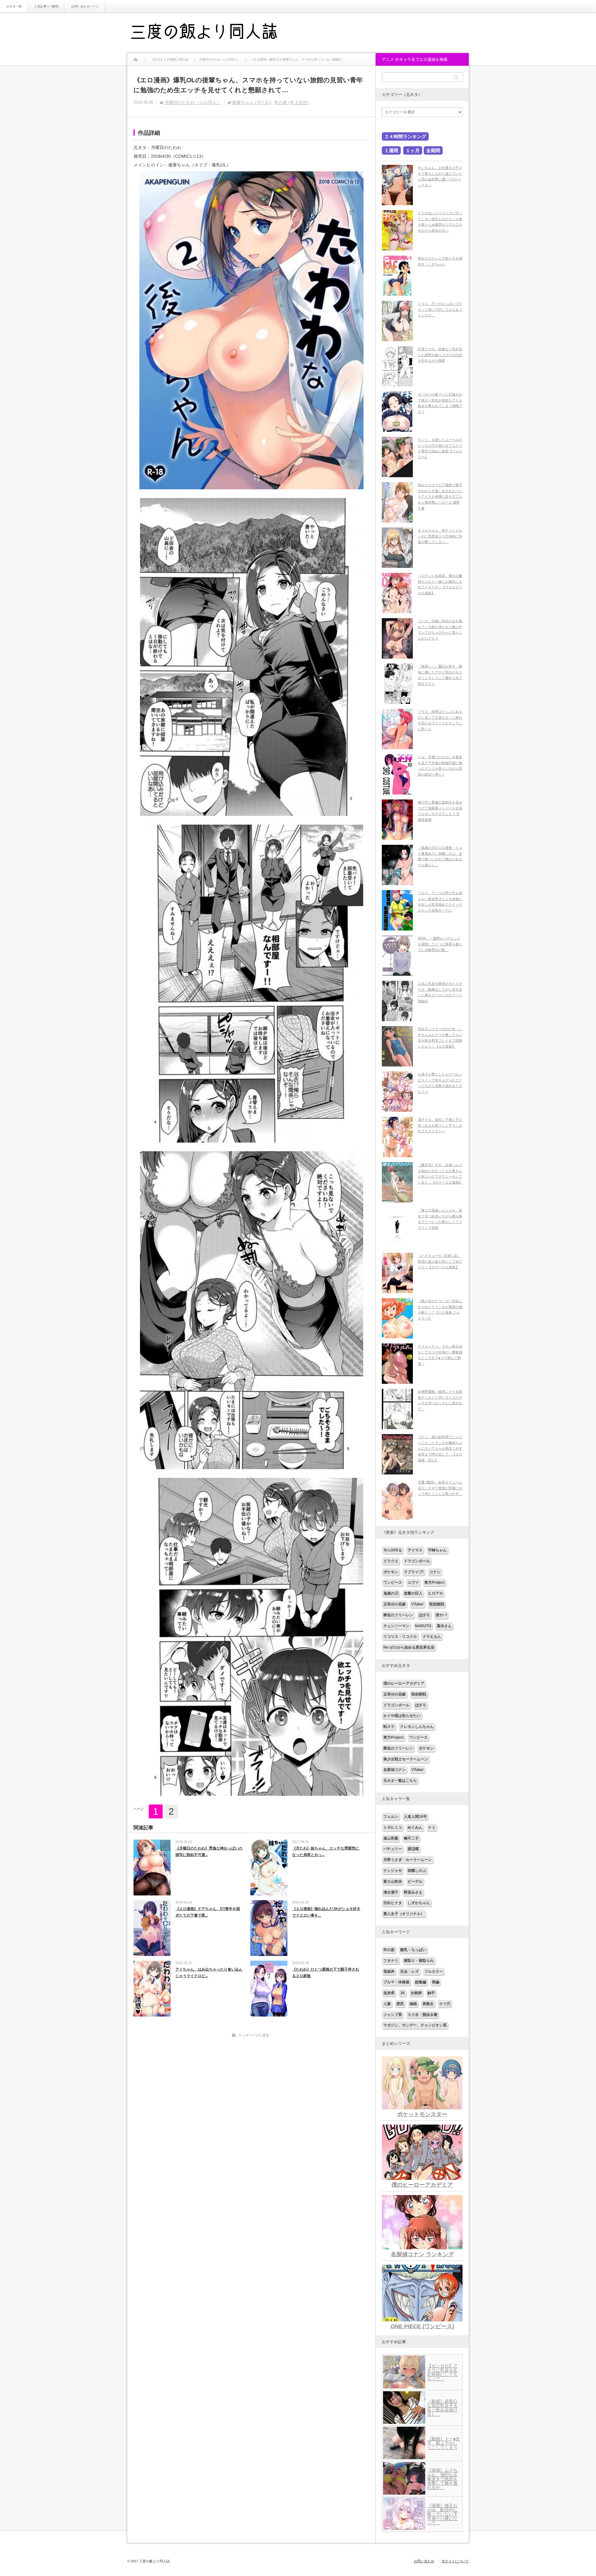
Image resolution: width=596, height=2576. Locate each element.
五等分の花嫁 (395, 1604)
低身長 (389, 1993)
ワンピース (393, 1582)
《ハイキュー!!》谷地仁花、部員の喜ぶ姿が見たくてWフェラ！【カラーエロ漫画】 (440, 1261)
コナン (435, 1572)
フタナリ (391, 1961)
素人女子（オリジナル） (404, 1914)
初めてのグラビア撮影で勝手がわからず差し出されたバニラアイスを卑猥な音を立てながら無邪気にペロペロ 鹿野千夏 (440, 497)
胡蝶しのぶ (417, 1871)
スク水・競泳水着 (422, 2015)
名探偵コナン (395, 1770)
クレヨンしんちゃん (417, 1727)
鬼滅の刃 (391, 1593)
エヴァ (413, 1582)
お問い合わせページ (85, 6)
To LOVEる (393, 1550)
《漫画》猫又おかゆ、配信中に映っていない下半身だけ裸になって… (442, 2514)
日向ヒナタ (393, 1903)
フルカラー (434, 1972)
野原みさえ (413, 1892)
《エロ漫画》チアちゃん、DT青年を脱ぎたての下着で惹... (208, 1912)
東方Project (434, 1582)
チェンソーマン (396, 1626)
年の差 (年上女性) (291, 102)
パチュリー (393, 1849)
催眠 (413, 2004)
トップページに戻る (254, 2035)
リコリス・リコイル (400, 1637)
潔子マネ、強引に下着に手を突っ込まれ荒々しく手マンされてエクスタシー (440, 1125)
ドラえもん (432, 1637)
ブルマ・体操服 (396, 1982)
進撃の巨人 (413, 1593)
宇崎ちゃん (437, 1550)
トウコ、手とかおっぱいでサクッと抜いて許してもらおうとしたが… (440, 309)
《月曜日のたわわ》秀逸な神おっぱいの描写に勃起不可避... (209, 1852)
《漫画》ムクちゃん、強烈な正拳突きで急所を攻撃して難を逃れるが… (442, 2479)
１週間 (391, 150)
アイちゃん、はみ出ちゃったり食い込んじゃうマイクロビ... (209, 1973)
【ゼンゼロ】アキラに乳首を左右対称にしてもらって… (442, 2372)
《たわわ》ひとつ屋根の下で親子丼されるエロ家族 (326, 1973)
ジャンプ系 (393, 2015)
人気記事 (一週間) (46, 6)
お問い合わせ (424, 2561)
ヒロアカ (436, 1593)
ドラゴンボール (417, 1561)
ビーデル (415, 1881)
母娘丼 (389, 1972)
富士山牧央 (393, 1881)
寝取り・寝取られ (419, 1961)
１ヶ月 (413, 150)
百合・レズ (409, 1972)
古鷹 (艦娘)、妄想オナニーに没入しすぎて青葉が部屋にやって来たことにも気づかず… (440, 1488)
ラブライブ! (414, 1572)
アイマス (415, 1550)
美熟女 (428, 2004)
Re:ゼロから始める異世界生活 (409, 1647)
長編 (436, 1982)
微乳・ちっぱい (413, 1950)
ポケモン (391, 1572)
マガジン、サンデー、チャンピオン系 (415, 2025)
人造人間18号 (415, 1817)
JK (403, 1993)
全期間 (433, 150)
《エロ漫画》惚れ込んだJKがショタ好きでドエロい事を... (326, 1912)
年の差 (389, 1950)
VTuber (418, 1604)
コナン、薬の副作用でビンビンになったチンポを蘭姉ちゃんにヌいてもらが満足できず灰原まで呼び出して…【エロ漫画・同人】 (440, 1449)
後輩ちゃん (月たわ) (252, 102)
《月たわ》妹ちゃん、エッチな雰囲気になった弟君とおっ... (326, 1852)
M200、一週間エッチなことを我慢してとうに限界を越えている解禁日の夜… (440, 944)
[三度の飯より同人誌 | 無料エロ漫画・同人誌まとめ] (213, 33)
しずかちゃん (419, 1903)
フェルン (391, 1817)
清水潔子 (391, 1892)
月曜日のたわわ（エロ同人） (193, 102)
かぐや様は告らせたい (402, 1716)
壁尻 (400, 2004)
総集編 (421, 1982)
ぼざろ (424, 1615)
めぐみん (415, 1827)
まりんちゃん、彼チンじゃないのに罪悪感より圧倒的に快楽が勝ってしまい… (440, 536)
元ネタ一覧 (14, 6)
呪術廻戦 (437, 1604)
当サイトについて (455, 2561)
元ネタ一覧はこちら (400, 1781)
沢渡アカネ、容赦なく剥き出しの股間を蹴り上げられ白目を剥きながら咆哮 (440, 355)
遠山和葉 (391, 1838)
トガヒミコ (393, 1827)
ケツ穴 (445, 2004)
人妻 (387, 2004)
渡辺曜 (413, 1849)
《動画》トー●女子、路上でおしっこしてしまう (444, 2443)
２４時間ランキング (405, 136)
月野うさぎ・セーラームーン (408, 1860)
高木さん (444, 1626)
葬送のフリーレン (398, 1615)
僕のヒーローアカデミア (404, 1683)
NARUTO (423, 1626)
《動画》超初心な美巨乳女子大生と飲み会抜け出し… (442, 2408)
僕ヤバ (441, 1615)
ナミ (432, 1827)
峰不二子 (411, 1838)
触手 (431, 1993)
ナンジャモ (393, 1871)
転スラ (389, 1727)
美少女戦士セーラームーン (406, 1759)
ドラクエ (391, 1561)
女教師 (416, 1993)
